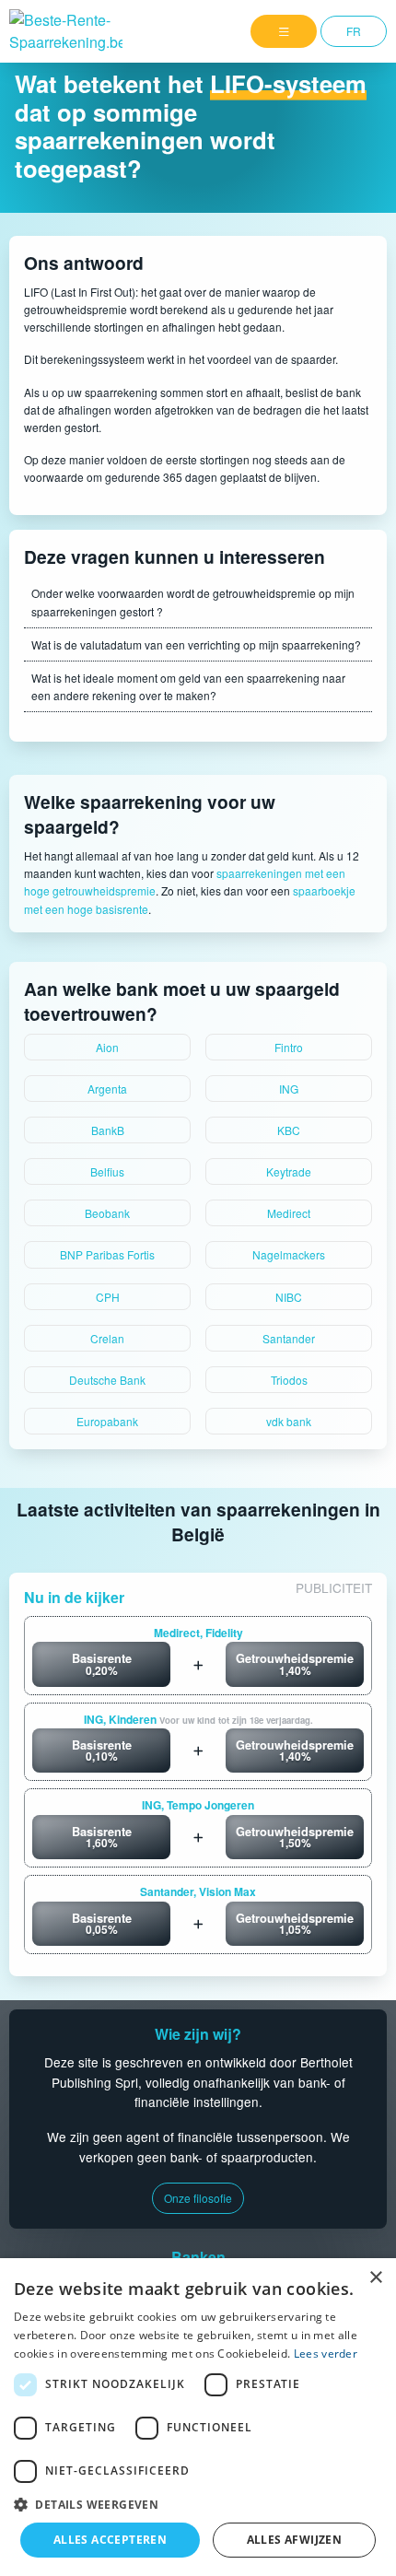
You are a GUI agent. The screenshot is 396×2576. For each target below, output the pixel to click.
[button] (198, 2504)
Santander (289, 1338)
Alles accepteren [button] (110, 2540)
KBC (289, 1130)
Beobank (107, 1213)
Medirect (289, 1213)
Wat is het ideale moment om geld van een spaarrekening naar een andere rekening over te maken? (188, 686)
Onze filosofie (198, 2198)
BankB (108, 1130)
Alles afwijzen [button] (295, 2540)
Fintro (289, 1047)
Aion (107, 1047)
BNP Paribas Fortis (107, 1254)
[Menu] (284, 31)
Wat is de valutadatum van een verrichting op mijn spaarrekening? (196, 644)
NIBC (289, 1297)
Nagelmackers (289, 1254)
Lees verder (326, 2354)
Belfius (107, 1171)
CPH (108, 1297)
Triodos (289, 1380)
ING (289, 1089)
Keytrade (289, 1171)
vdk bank (289, 1421)
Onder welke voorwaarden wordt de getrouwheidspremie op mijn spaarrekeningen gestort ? (193, 602)
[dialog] (198, 2417)
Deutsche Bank (107, 1380)
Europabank (107, 1421)
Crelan (107, 1338)
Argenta (107, 1089)
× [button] (375, 2278)
